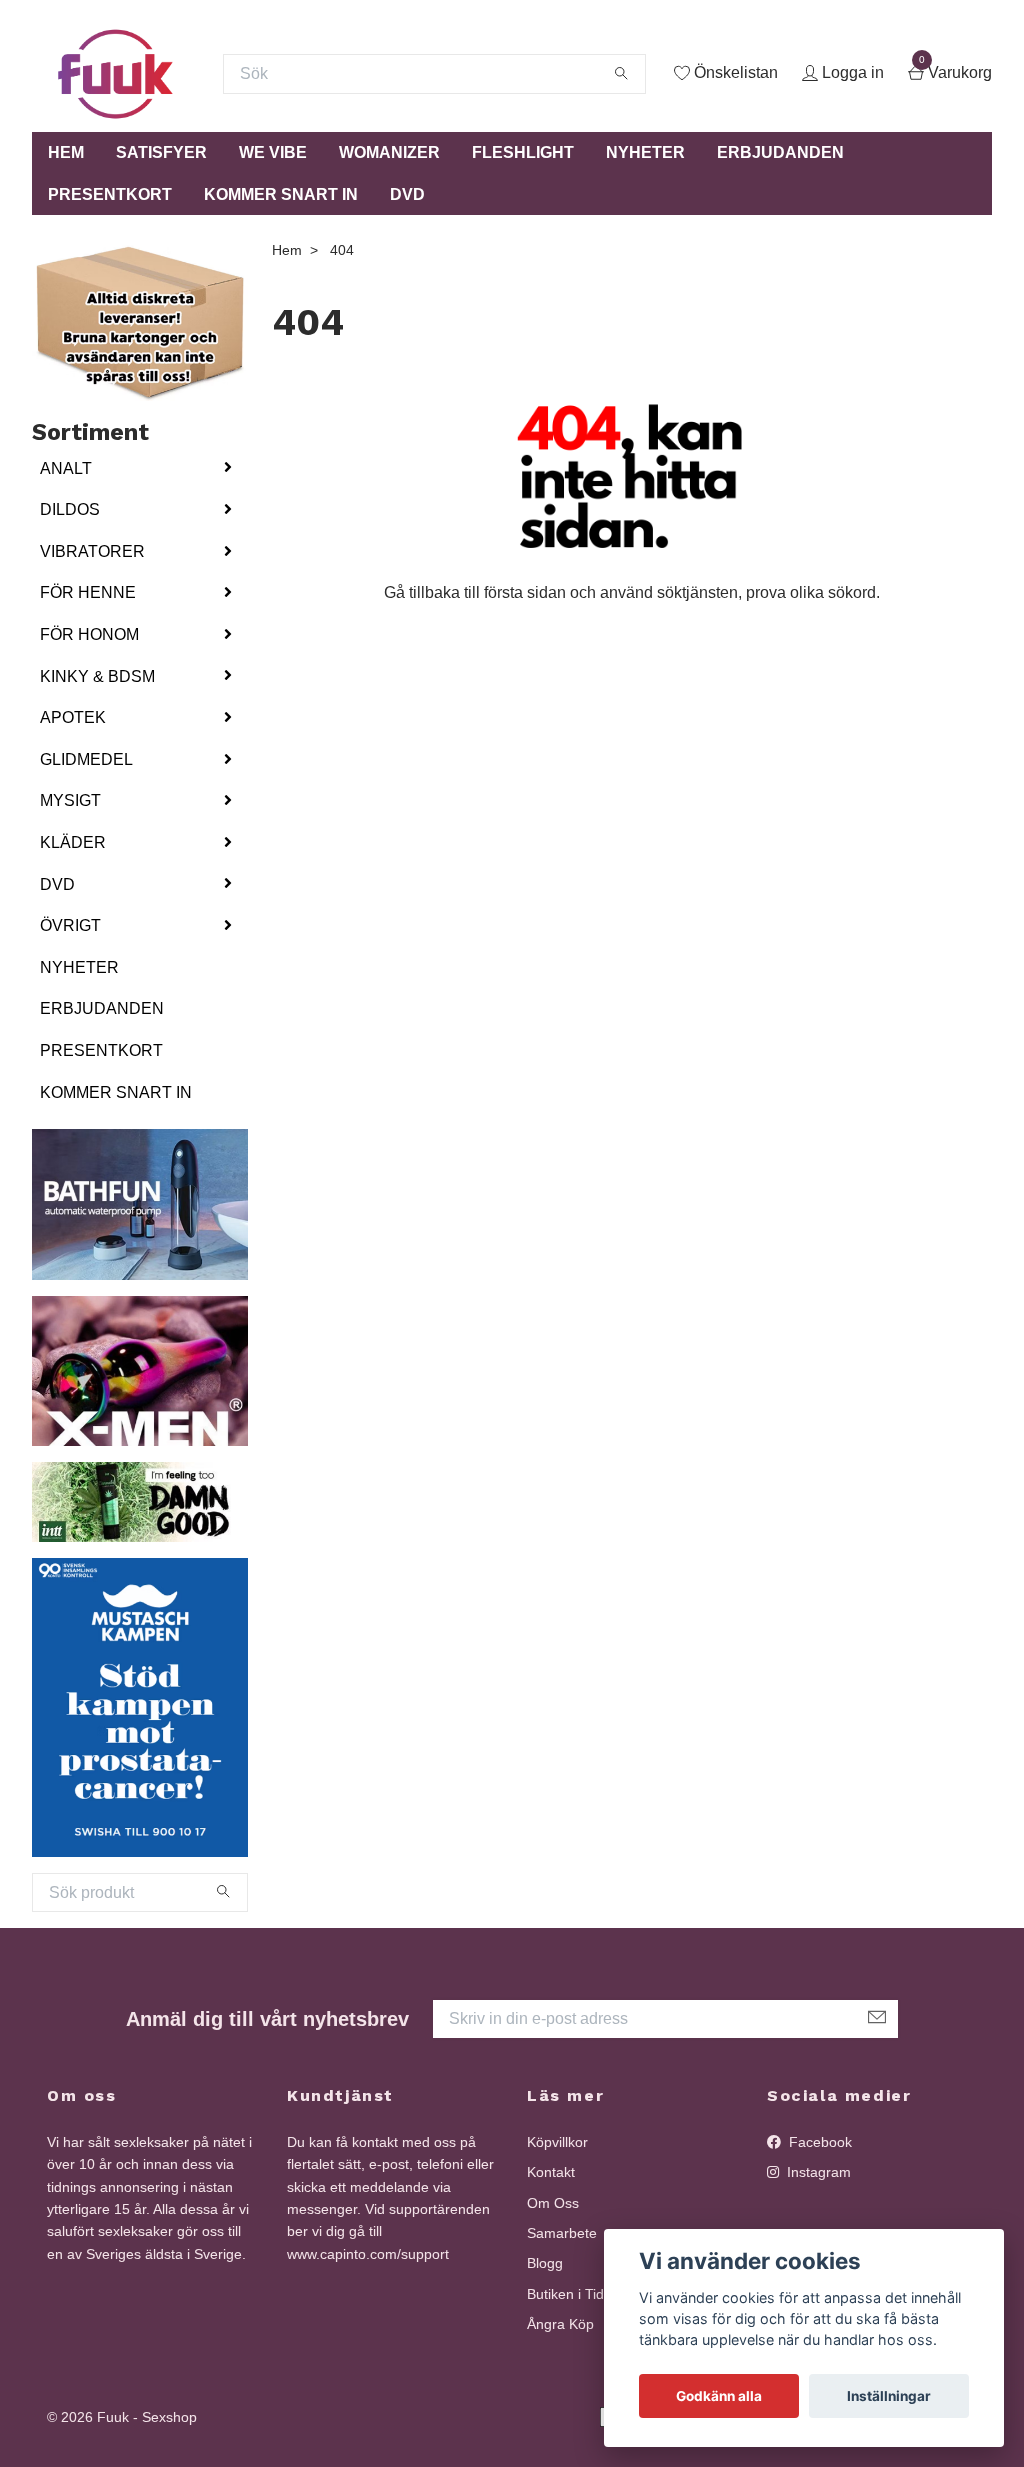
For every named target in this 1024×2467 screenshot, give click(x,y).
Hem (287, 250)
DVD (407, 194)
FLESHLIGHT (523, 152)
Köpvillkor (557, 2142)
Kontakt (551, 2172)
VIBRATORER (92, 551)
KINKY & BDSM (97, 676)
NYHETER (645, 152)
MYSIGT (70, 800)
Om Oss (553, 2203)
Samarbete (562, 2233)
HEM (66, 152)
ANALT (66, 468)
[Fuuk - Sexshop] (115, 74)
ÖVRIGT (70, 925)
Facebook (818, 2142)
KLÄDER (73, 842)
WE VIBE (273, 152)
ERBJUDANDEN (780, 152)
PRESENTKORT (110, 194)
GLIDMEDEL (86, 759)
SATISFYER (161, 152)
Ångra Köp (560, 2324)
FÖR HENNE (88, 592)
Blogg (545, 2263)
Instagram (817, 2172)
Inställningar (889, 2396)
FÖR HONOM (89, 634)
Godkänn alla (719, 2396)
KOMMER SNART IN (281, 194)
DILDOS (70, 509)
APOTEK (73, 717)
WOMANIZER (389, 152)
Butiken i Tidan (573, 2294)
